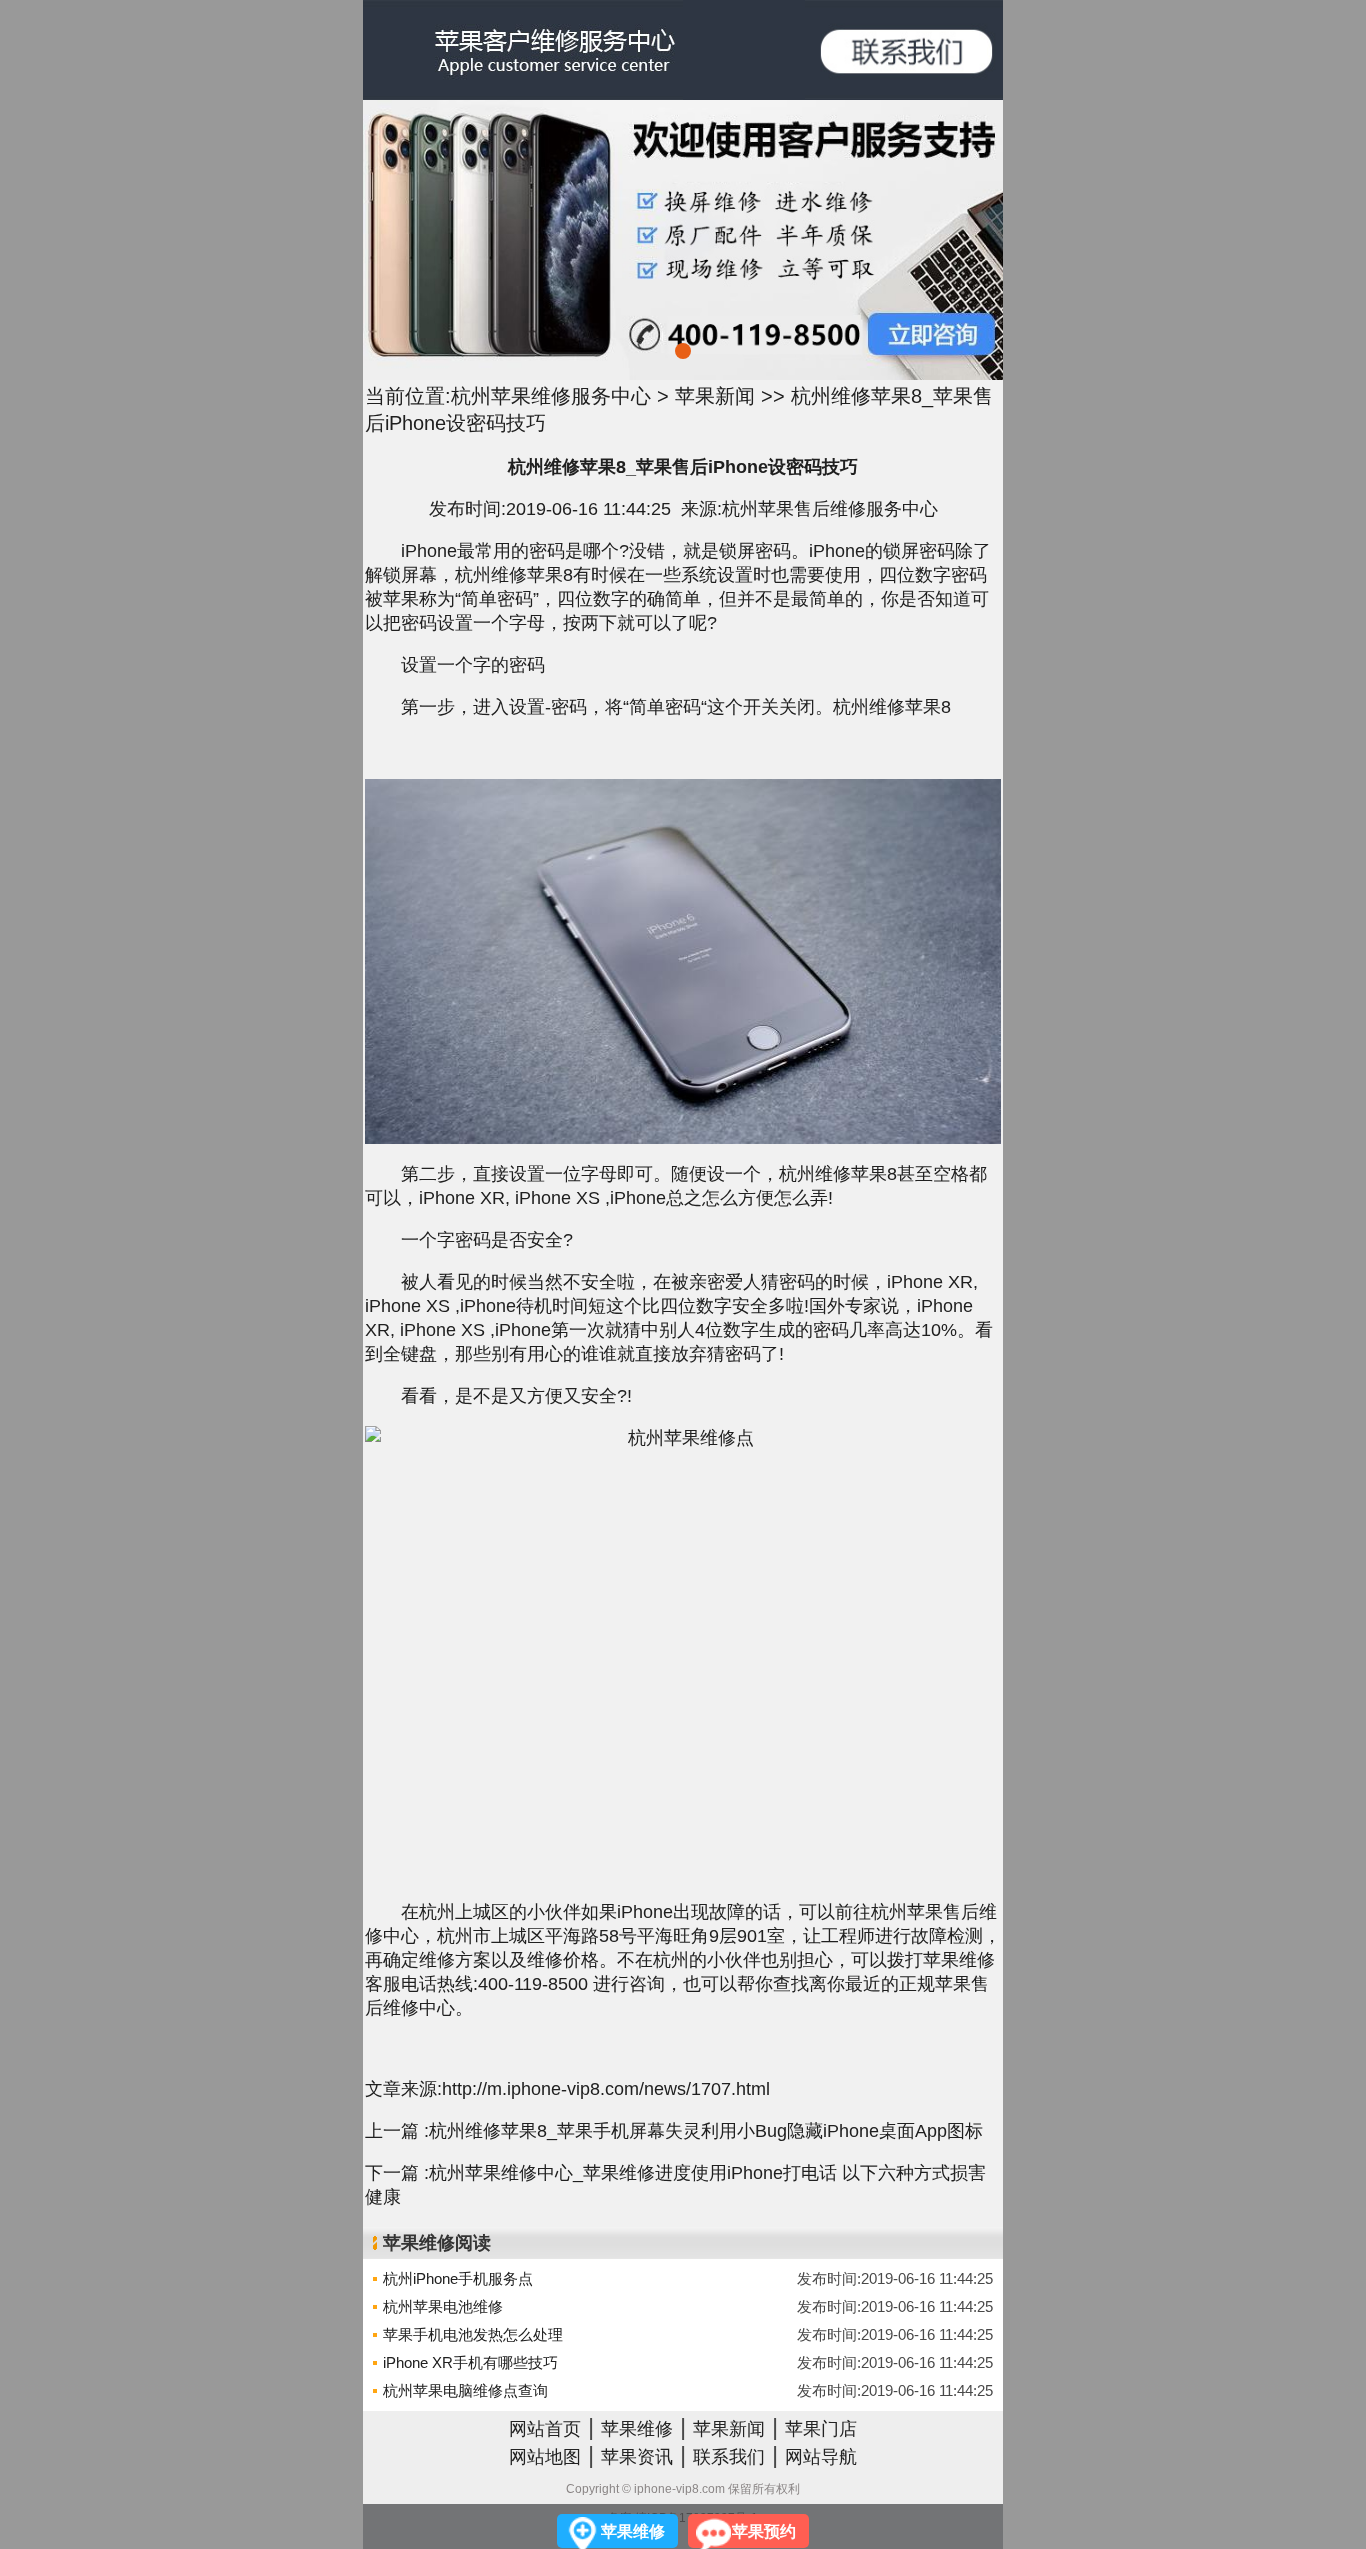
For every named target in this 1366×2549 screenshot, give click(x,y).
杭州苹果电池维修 (443, 2306)
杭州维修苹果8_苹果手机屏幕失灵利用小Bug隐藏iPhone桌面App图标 (706, 2131)
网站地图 (545, 2457)
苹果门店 (821, 2429)
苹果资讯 (637, 2457)
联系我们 (729, 2457)
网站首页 (545, 2429)
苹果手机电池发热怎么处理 (473, 2334)
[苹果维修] (904, 49)
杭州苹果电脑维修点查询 (465, 2390)
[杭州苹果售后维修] (523, 50)
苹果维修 (637, 2429)
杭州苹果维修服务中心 (551, 396)
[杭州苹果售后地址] (683, 240)
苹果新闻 (715, 396)
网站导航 (821, 2457)
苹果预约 (764, 2531)
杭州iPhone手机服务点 (458, 2278)
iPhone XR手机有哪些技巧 (470, 2362)
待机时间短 (561, 1306)
